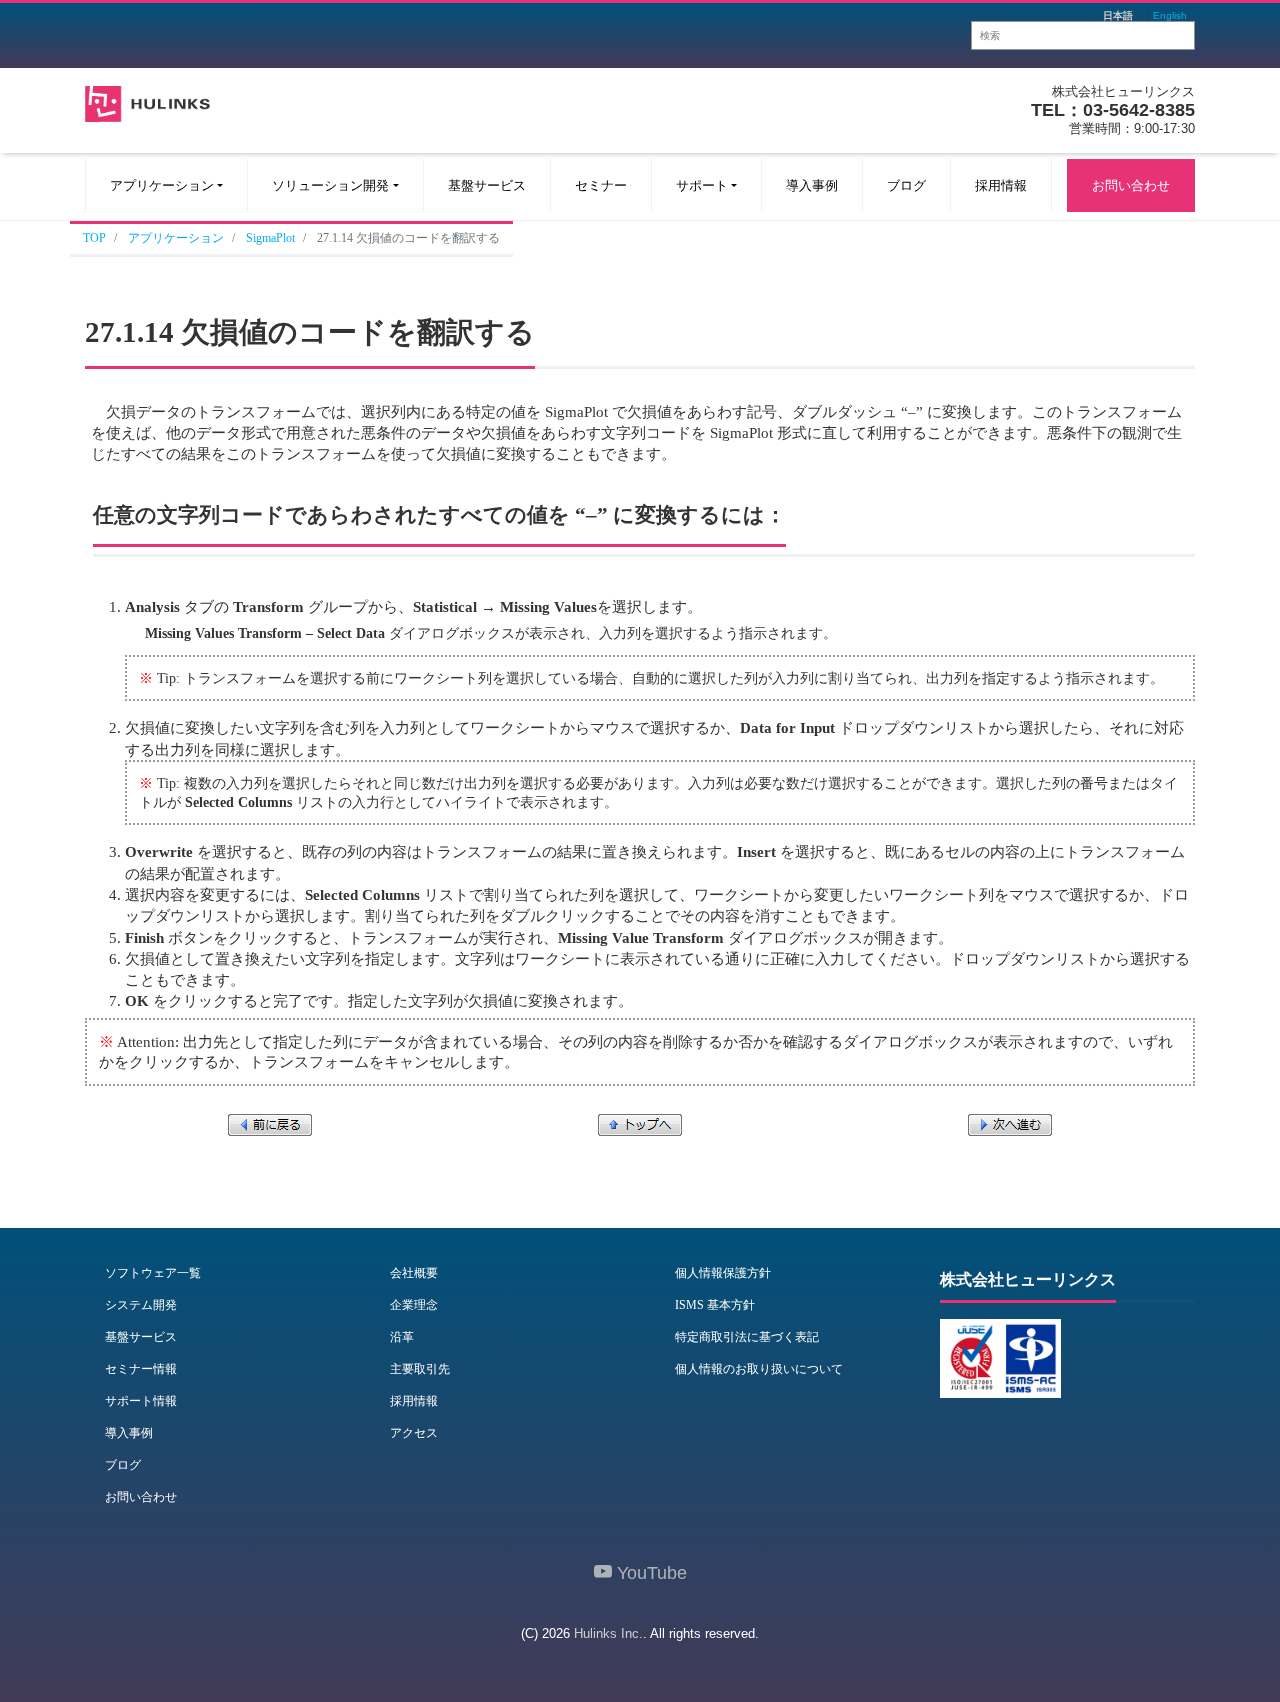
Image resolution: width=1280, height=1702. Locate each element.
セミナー (601, 185)
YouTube (649, 1573)
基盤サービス (487, 185)
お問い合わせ (1131, 185)
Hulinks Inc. (608, 1633)
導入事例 (812, 185)
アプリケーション (162, 185)
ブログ (906, 185)
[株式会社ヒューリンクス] (147, 101)
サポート (702, 185)
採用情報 (1001, 185)
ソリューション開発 (330, 185)
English (1170, 16)
